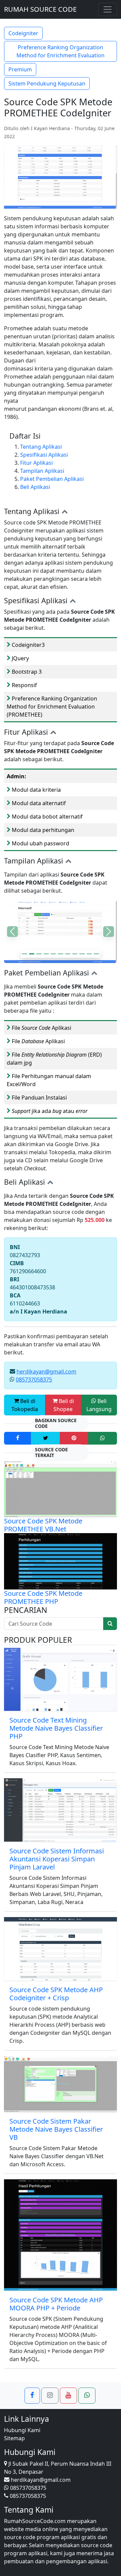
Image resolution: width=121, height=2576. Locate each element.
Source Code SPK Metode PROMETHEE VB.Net (43, 1525)
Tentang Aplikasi (41, 447)
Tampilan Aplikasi (42, 471)
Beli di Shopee (64, 1405)
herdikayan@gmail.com (46, 1371)
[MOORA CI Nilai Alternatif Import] (68, 954)
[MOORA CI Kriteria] (60, 954)
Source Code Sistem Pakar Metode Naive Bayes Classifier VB (56, 2129)
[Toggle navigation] (108, 9)
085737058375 (34, 1380)
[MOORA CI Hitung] (96, 954)
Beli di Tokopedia (25, 1405)
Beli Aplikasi (35, 487)
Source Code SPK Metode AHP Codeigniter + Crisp (56, 1994)
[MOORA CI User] (53, 954)
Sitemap (14, 2438)
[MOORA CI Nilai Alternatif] (39, 954)
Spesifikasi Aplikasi (44, 455)
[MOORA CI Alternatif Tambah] (82, 954)
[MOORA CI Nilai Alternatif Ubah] (46, 954)
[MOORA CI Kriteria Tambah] (24, 954)
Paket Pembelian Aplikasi (52, 479)
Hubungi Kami (22, 2430)
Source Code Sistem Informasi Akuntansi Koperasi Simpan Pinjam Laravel (57, 1859)
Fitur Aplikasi (36, 463)
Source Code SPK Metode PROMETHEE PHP (43, 1597)
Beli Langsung (99, 1405)
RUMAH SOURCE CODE (40, 9)
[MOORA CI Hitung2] (89, 954)
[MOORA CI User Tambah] (75, 954)
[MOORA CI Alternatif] (32, 954)
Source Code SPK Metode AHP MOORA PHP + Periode (56, 2304)
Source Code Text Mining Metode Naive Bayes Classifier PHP (56, 1728)
